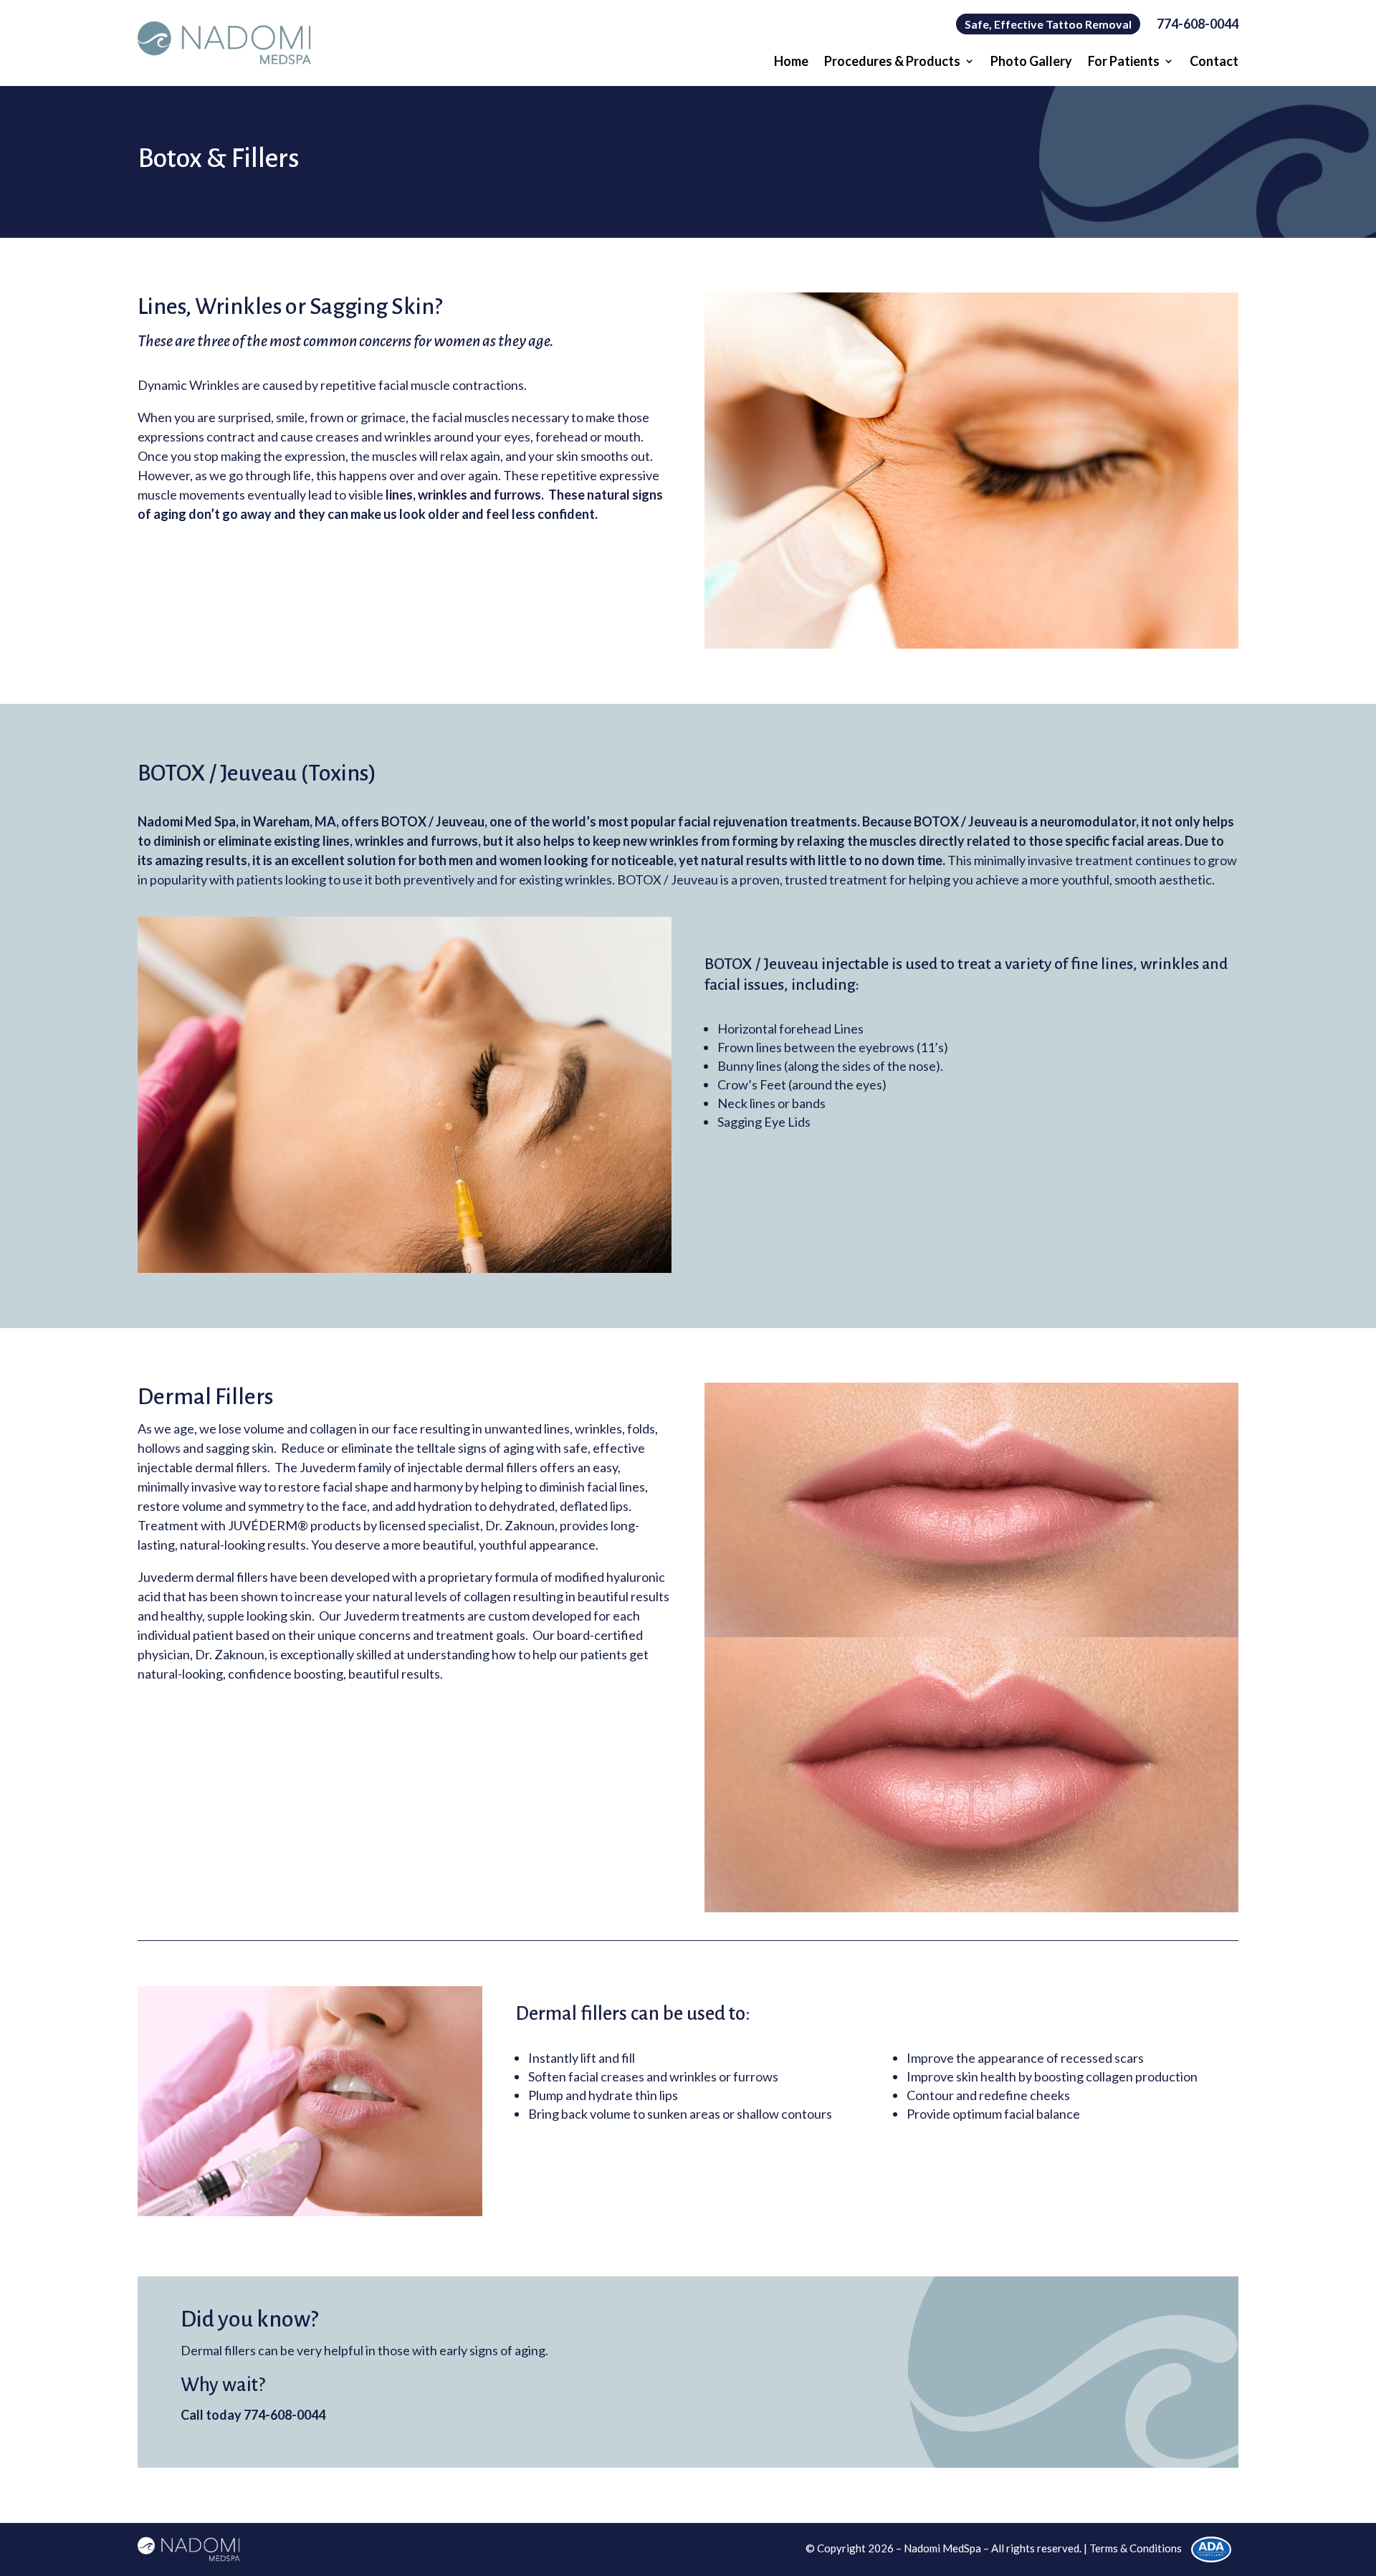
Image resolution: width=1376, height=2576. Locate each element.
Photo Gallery (1031, 62)
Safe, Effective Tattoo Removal (1048, 24)
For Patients (1124, 62)
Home (791, 62)
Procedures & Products (892, 62)
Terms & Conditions (1136, 2548)
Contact (1214, 62)
